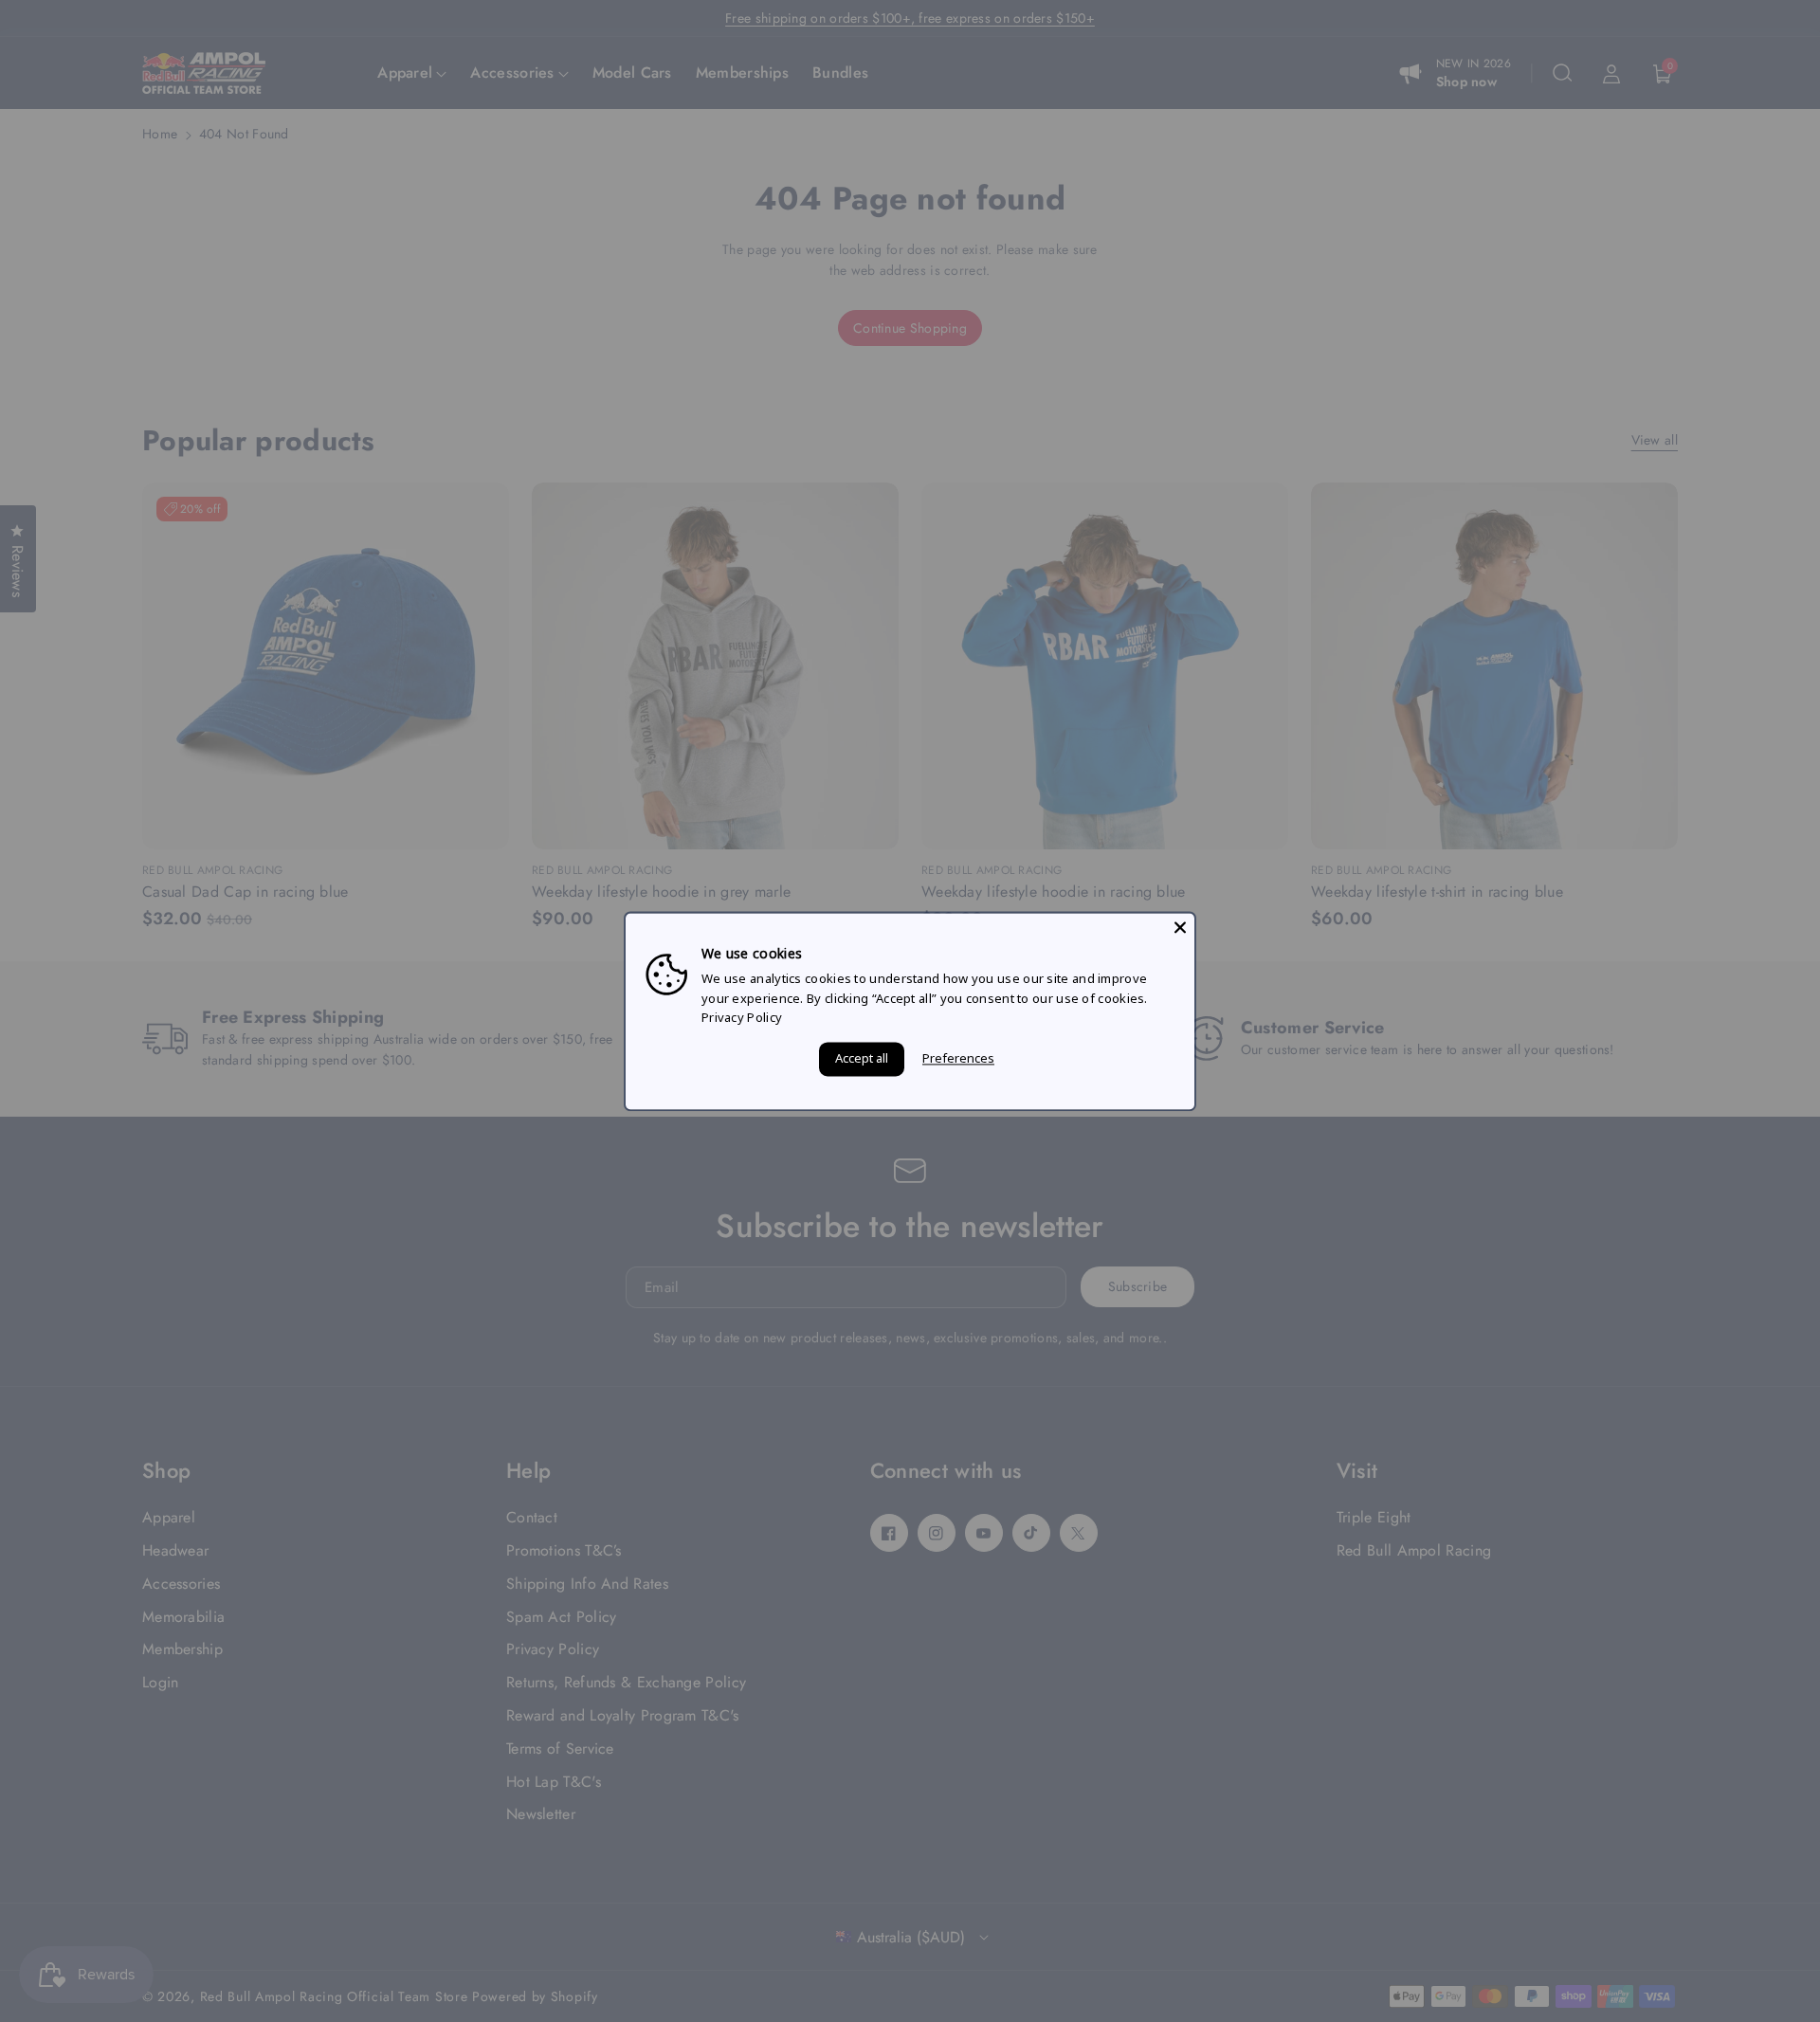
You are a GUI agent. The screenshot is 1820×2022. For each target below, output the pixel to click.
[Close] (1180, 927)
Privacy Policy (742, 1018)
